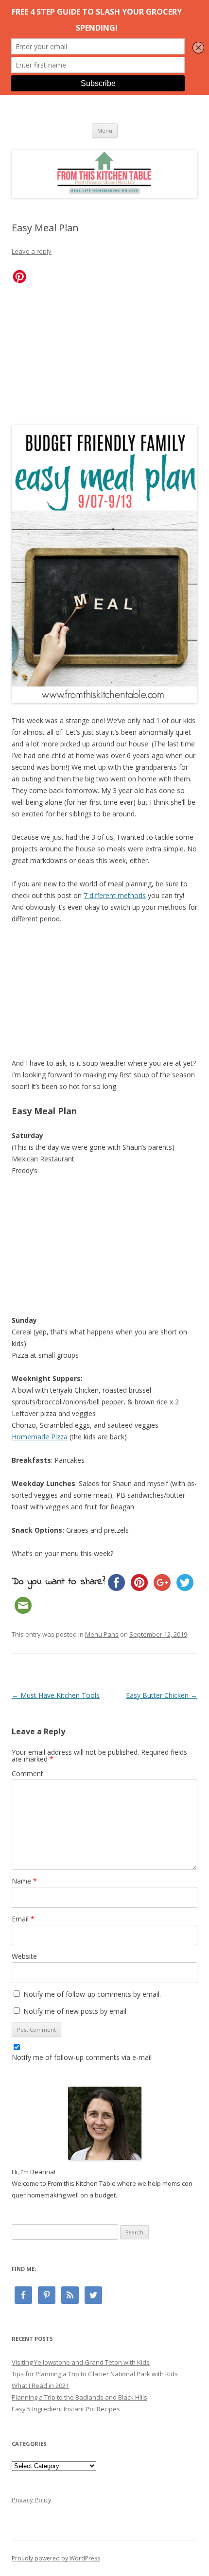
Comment (27, 1773)
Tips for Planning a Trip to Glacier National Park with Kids (95, 2374)
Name (24, 1881)
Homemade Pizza (40, 1437)
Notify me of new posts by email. (76, 2011)
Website (24, 1956)
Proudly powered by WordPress (56, 2558)
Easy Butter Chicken (162, 1695)
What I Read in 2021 (40, 2386)
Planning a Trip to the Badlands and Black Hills (79, 2397)
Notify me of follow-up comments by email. (92, 1994)
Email (23, 1919)
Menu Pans (102, 1634)
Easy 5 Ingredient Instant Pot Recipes (66, 2409)
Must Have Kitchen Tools (56, 1695)
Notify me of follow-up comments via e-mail (82, 2057)
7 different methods (115, 895)
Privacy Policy (32, 2500)
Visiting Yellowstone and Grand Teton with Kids (81, 2362)
